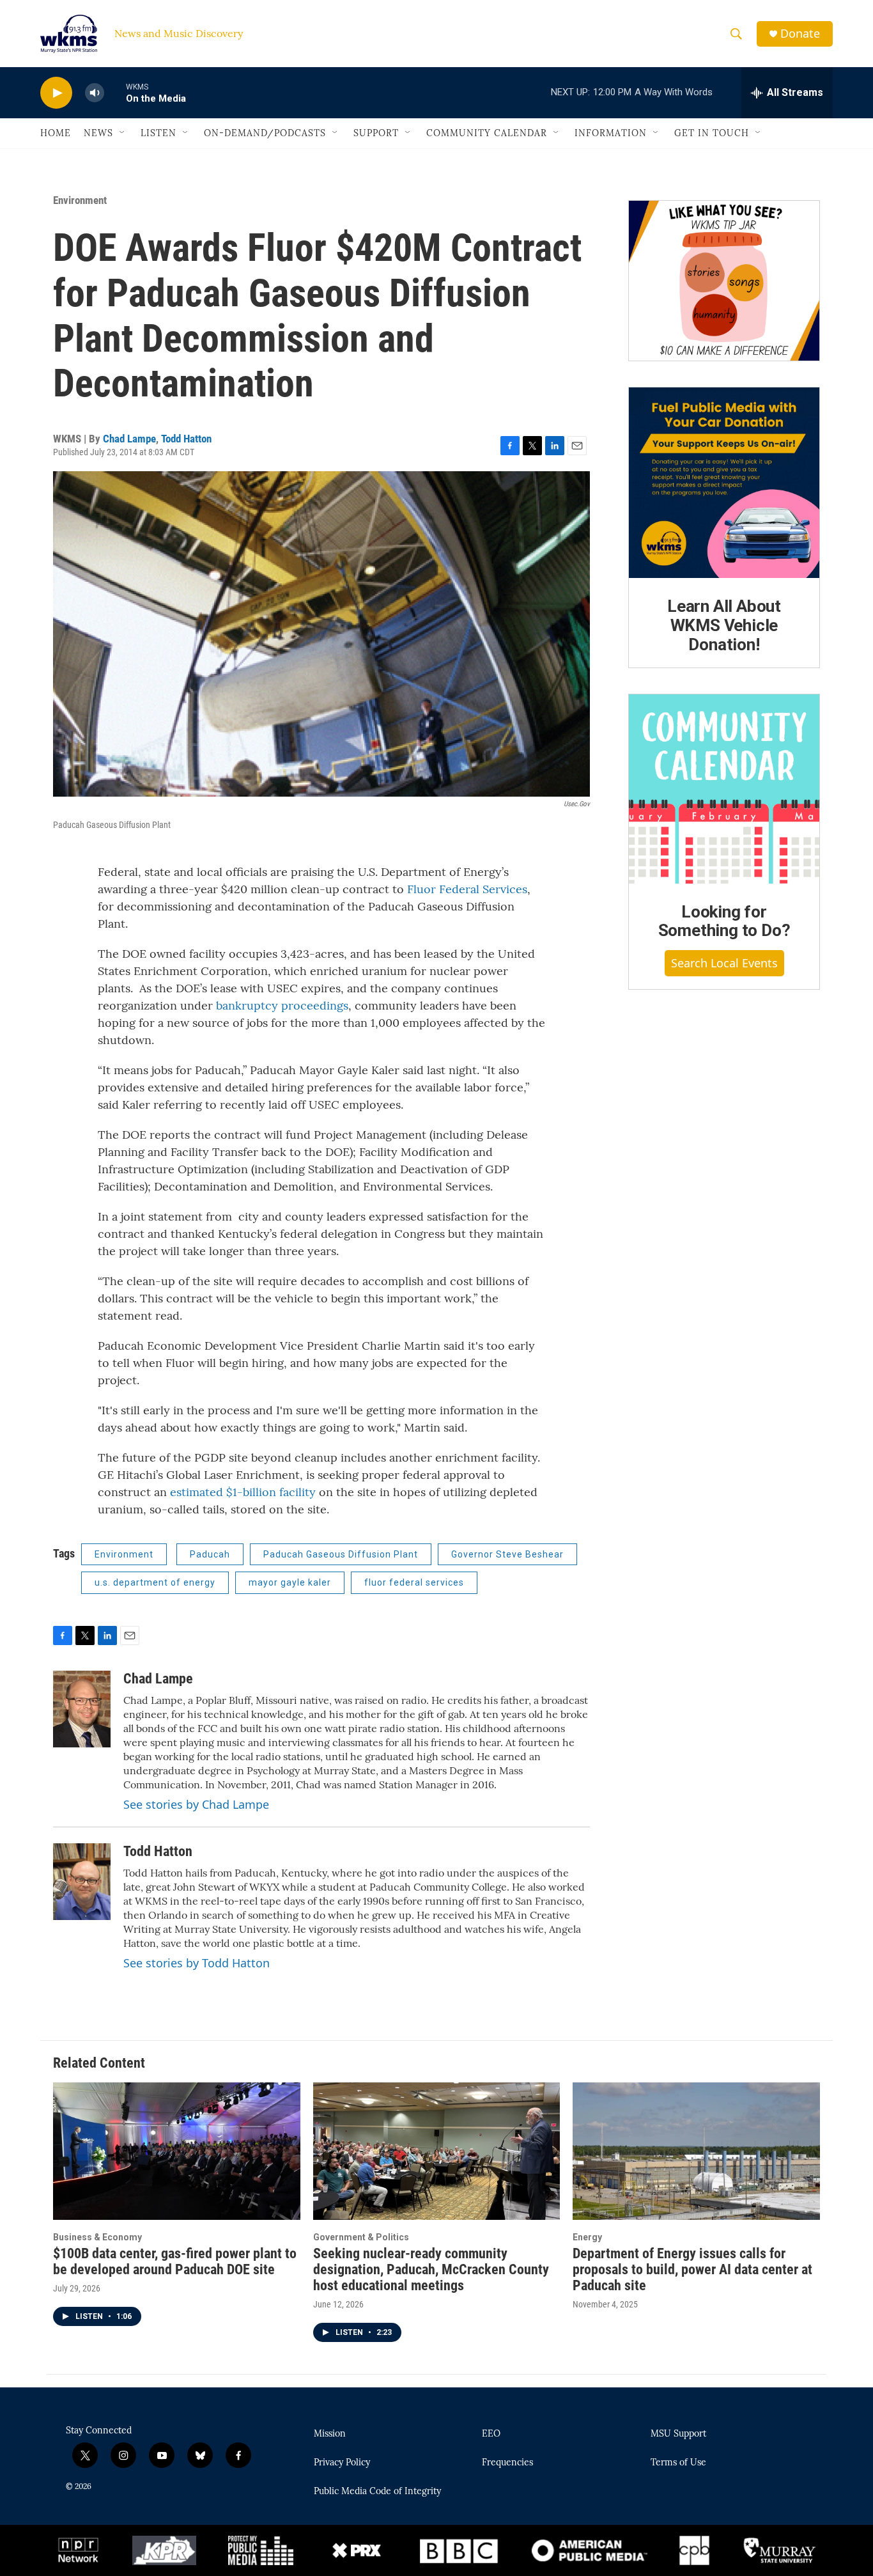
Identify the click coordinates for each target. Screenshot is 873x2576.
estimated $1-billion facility (243, 1492)
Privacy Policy (342, 2463)
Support (376, 133)
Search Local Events (724, 963)
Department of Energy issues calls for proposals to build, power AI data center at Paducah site (692, 2269)
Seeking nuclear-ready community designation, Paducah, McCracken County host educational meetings (431, 2269)
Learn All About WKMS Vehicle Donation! (724, 625)
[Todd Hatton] (82, 1882)
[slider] (115, 92)
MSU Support (678, 2434)
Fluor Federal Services (467, 889)
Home (56, 133)
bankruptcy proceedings (282, 1005)
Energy (587, 2237)
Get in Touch (712, 133)
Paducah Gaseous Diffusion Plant (341, 1554)
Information (611, 133)
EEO (491, 2434)
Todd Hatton (186, 439)
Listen (158, 133)
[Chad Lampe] (82, 1709)
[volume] (95, 93)
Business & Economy (97, 2237)
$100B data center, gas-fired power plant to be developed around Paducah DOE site (175, 2261)
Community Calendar (487, 133)
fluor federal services (414, 1582)
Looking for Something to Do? (724, 921)
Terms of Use (678, 2463)
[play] (56, 93)
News (98, 133)
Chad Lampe (129, 439)
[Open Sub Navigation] (123, 133)
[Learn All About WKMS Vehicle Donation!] (724, 483)
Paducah (210, 1554)
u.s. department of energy (155, 1582)
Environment (80, 200)
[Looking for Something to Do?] (724, 789)
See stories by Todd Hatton (197, 1963)
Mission (330, 2434)
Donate (800, 34)
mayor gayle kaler (290, 1582)
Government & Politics (361, 2237)
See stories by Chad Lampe (196, 1804)
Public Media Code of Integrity (377, 2492)
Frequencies (507, 2463)
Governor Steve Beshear (507, 1554)
